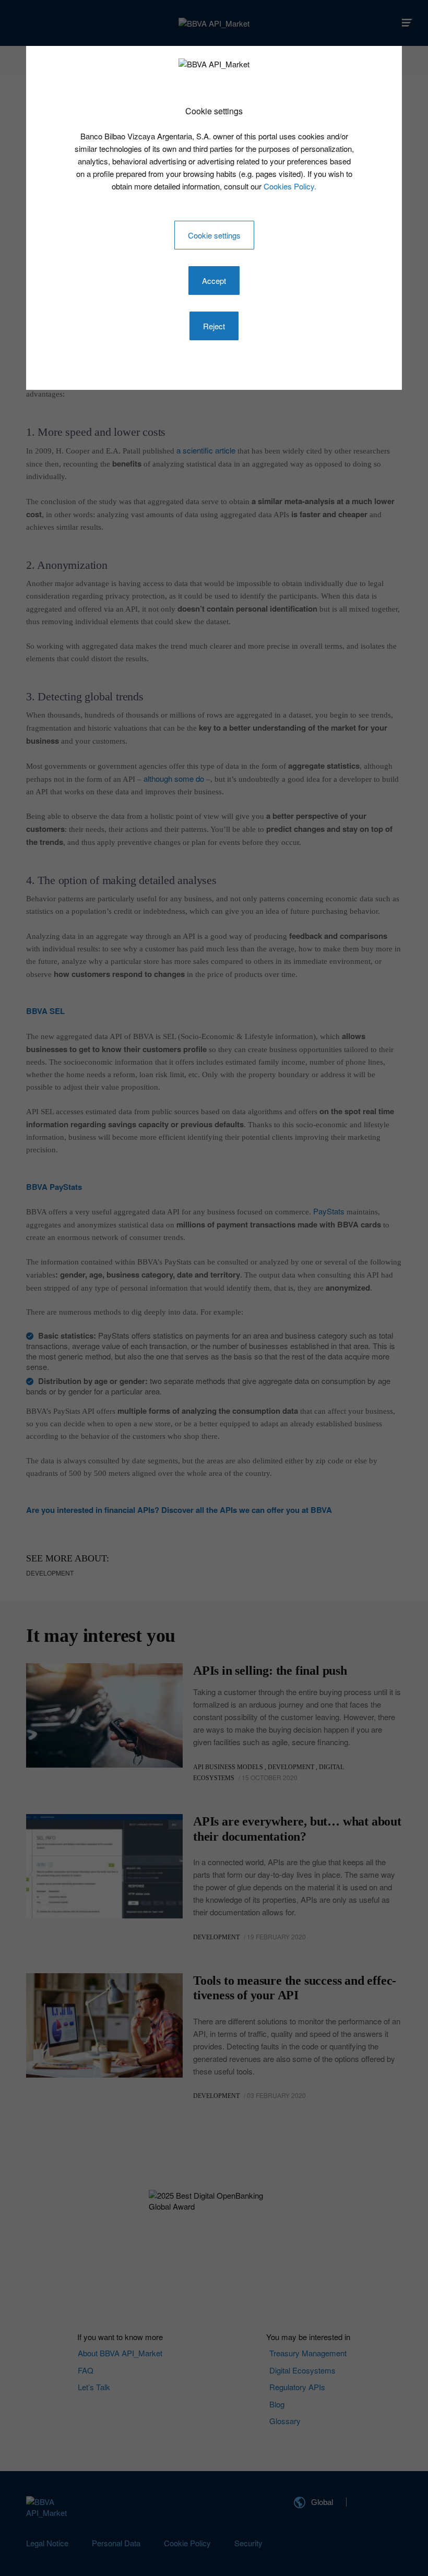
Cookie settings (214, 235)
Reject (214, 326)
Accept (214, 281)
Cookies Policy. (290, 186)
